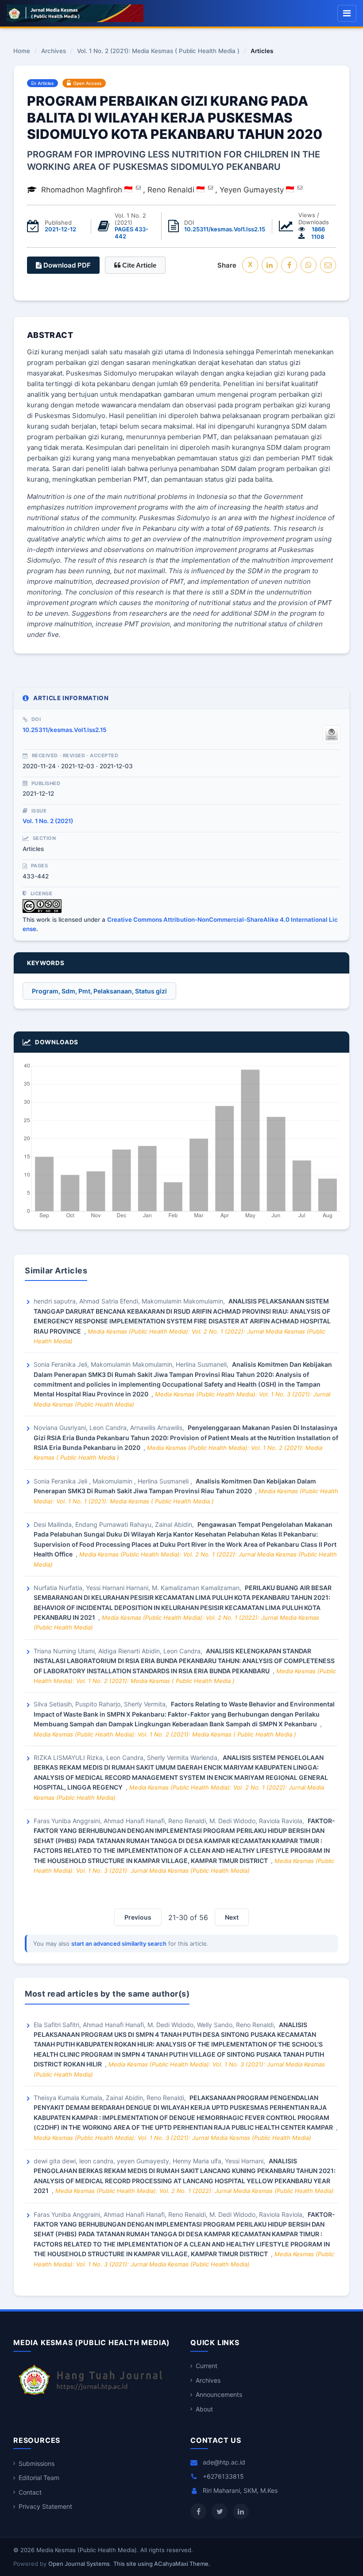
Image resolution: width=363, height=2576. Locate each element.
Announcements (219, 2394)
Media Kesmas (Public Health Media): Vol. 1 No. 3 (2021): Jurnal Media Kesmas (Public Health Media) (172, 2138)
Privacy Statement (45, 2506)
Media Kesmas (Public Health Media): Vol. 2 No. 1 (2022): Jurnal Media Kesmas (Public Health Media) (195, 2191)
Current (207, 2366)
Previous (138, 1917)
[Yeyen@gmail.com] (300, 188)
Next (232, 1917)
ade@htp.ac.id (224, 2462)
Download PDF (66, 265)
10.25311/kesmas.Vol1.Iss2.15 (225, 229)
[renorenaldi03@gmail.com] (210, 188)
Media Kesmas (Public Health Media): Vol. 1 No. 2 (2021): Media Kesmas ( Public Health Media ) (165, 1734)
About (204, 2409)
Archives (54, 51)
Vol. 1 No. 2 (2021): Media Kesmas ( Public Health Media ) (158, 51)
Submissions (37, 2463)
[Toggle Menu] (347, 13)
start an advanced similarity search (119, 1943)
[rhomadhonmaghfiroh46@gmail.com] (138, 188)
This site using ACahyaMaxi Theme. (162, 2564)
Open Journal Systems (79, 2564)
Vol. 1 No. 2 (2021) (48, 821)
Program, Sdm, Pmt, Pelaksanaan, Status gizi (99, 991)
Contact (30, 2492)
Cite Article (138, 265)
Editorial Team (39, 2478)
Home (22, 51)
